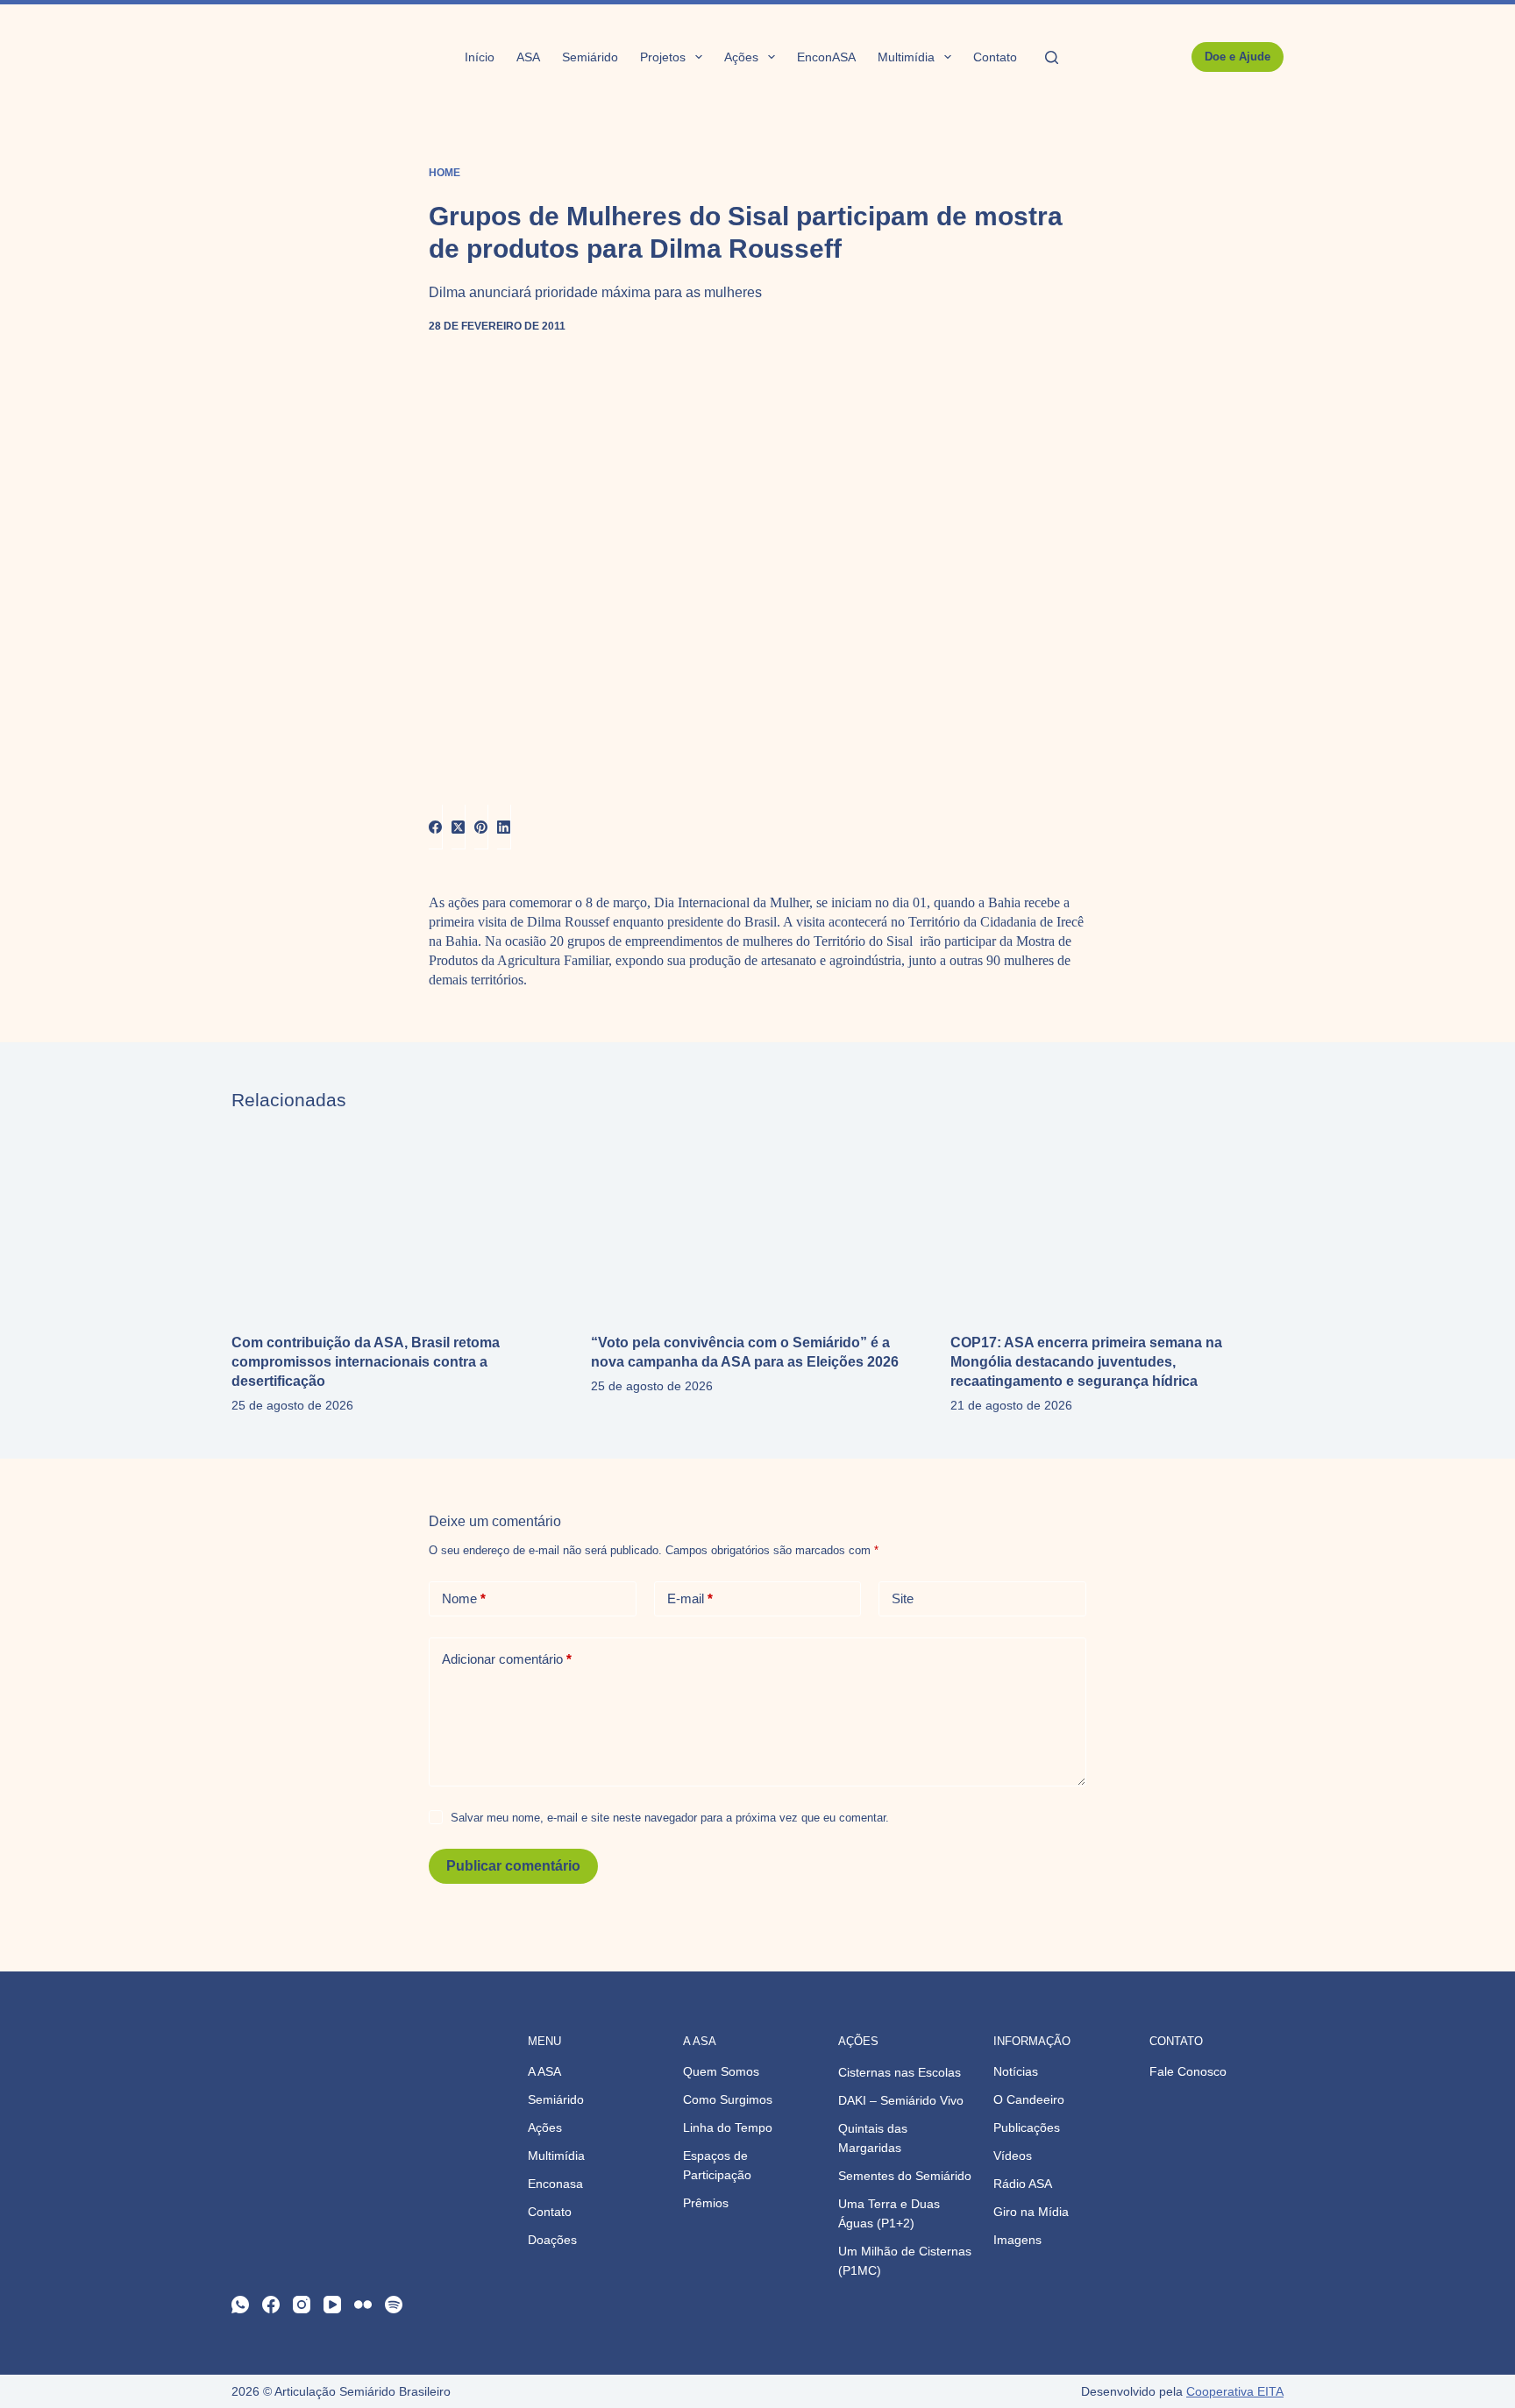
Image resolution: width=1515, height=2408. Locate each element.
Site (903, 1598)
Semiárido (590, 57)
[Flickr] (363, 2305)
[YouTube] (332, 2305)
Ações (741, 57)
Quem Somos (721, 2071)
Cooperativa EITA (1235, 2391)
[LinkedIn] (504, 827)
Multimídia (906, 57)
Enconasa (555, 2184)
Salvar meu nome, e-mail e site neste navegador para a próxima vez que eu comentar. (670, 1818)
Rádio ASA (1023, 2184)
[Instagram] (302, 2305)
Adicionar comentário (507, 1659)
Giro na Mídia (1031, 2212)
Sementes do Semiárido (905, 2176)
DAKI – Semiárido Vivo (901, 2100)
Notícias (1016, 2071)
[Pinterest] (481, 827)
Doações (552, 2240)
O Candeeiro (1029, 2099)
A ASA (544, 2071)
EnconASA (826, 57)
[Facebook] (436, 827)
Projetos (663, 57)
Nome (464, 1598)
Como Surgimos (728, 2099)
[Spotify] (394, 2305)
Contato (995, 57)
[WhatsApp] (240, 2305)
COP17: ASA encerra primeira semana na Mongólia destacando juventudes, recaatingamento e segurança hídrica (1086, 1362)
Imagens (1017, 2240)
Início (480, 57)
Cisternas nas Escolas (900, 2072)
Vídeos (1013, 2156)
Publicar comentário (513, 1866)
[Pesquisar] (1052, 57)
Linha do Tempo (728, 2127)
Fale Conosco (1188, 2071)
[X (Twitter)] (459, 827)
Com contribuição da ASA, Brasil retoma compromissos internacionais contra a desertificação (366, 1362)
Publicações (1027, 2127)
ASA (528, 57)
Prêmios (706, 2203)
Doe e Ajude (1238, 57)
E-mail (690, 1598)
